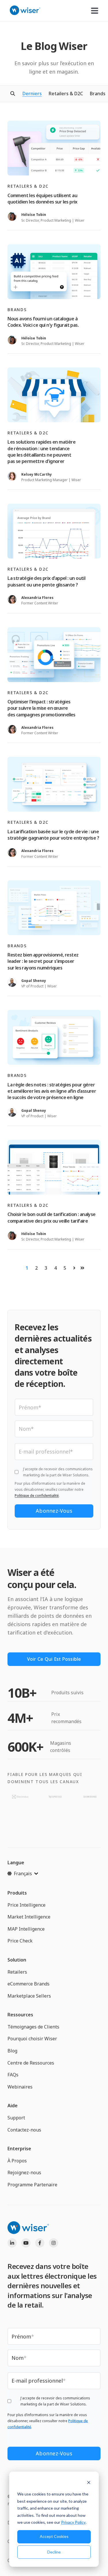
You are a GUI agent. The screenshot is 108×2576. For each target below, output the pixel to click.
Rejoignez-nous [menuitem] (24, 2172)
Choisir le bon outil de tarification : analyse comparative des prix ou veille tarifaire (51, 1217)
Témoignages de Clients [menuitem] (33, 2027)
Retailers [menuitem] (17, 1972)
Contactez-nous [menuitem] (24, 2130)
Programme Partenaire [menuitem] (32, 2185)
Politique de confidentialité (37, 1496)
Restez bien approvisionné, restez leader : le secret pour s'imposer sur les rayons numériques (43, 961)
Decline (54, 2552)
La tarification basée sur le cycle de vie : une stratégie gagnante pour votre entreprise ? (53, 835)
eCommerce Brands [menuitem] (29, 1984)
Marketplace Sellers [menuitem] (29, 1996)
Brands (98, 94)
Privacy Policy (73, 2522)
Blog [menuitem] (12, 2051)
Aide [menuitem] (13, 2106)
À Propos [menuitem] (17, 2161)
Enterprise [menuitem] (19, 2149)
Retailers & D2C (66, 94)
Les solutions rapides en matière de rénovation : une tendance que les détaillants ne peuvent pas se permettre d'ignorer (41, 452)
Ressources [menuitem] (20, 2015)
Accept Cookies (54, 2536)
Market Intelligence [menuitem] (29, 1917)
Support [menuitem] (16, 2118)
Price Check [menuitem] (20, 1941)
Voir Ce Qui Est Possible (54, 1659)
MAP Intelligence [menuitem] (26, 1929)
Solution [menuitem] (17, 1960)
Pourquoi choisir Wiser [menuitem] (32, 2039)
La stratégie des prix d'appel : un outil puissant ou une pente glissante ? (46, 581)
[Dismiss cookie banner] (89, 2483)
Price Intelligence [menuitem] (26, 1905)
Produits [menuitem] (17, 1893)
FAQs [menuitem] (13, 2075)
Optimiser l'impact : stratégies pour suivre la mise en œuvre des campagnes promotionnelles (41, 708)
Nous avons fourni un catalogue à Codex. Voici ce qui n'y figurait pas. (43, 322)
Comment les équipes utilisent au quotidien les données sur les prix (42, 199)
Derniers (32, 94)
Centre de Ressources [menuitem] (31, 2063)
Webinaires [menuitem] (20, 2087)
